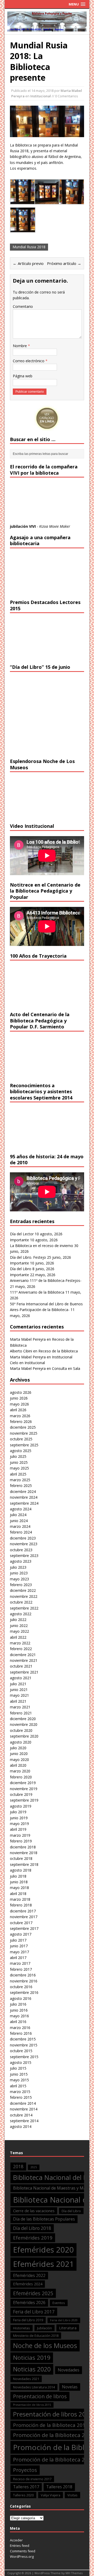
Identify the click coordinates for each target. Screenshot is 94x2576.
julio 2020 (18, 1748)
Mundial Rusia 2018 (29, 247)
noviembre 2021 (24, 1660)
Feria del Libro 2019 (28, 2320)
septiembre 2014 (24, 2121)
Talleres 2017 (26, 2487)
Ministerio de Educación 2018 (36, 2336)
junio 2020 (19, 1754)
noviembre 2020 (24, 1724)
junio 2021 (19, 1690)
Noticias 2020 (32, 2369)
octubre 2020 (21, 1730)
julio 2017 (18, 1940)
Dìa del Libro (71, 2211)
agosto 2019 (21, 1806)
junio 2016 (19, 2010)
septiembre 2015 (24, 2057)
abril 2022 (18, 1637)
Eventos (59, 2303)
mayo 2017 (19, 1952)
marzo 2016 (20, 2028)
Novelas (70, 2387)
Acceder (16, 2540)
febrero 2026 (21, 1421)
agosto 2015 (21, 2062)
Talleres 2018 (59, 2487)
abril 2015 (18, 2086)
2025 (34, 2167)
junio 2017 (19, 1946)
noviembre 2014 (24, 2109)
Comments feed (23, 2551)
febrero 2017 (21, 1969)
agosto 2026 (21, 1392)
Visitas (72, 2495)
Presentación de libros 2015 (32, 2405)
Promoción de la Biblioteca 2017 (51, 2425)
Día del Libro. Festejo (28, 1257)
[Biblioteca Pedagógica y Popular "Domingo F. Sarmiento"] (47, 28)
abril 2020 (18, 1765)
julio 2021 (18, 1684)
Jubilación (45, 2328)
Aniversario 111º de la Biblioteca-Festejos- (46, 1280)
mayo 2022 (19, 1631)
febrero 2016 (21, 2033)
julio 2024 (18, 1515)
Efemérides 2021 (43, 2264)
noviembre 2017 (24, 1917)
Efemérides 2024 (28, 2284)
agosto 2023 (21, 1561)
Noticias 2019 (32, 2358)
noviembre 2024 (24, 1497)
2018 (18, 2167)
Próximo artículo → (64, 263)
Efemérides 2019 (33, 2238)
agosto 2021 (21, 1678)
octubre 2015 (21, 2051)
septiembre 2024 (24, 1503)
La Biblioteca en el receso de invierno (42, 1246)
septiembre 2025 (24, 1445)
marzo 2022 (20, 1643)
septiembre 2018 (24, 1864)
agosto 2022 (21, 1614)
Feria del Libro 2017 (34, 2312)
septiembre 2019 (24, 1800)
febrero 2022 (21, 1649)
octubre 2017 (21, 1923)
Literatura (68, 2328)
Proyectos (25, 2470)
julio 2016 (18, 2004)
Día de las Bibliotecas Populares (44, 2219)
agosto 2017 (21, 1934)
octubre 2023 (21, 1550)
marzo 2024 (20, 1526)
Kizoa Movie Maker (55, 526)
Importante (19, 1240)
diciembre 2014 (23, 2103)
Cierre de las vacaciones (34, 2211)
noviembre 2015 (24, 2045)
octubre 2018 (21, 1858)
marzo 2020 (20, 1771)
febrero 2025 (21, 1486)
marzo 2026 (20, 1416)
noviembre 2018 (24, 1853)
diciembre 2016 (23, 1975)
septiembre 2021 (24, 1672)
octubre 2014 (21, 2115)
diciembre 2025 (23, 1427)
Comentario (23, 306)
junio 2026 (19, 1398)
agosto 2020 (21, 1742)
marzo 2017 (20, 1963)
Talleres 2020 (23, 2495)
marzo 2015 (20, 2092)
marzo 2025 (20, 1480)
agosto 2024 (21, 1509)
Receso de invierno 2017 (32, 2479)
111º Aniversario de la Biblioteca (37, 1292)
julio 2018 (18, 1876)
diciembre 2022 (23, 1590)
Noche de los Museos (45, 2345)
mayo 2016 (19, 2016)
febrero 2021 (21, 1713)
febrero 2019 (21, 1841)
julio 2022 (18, 1620)
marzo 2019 (20, 1835)
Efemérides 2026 (29, 2303)
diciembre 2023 (23, 1538)
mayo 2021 (19, 1695)
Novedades (69, 2370)
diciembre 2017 (23, 1911)
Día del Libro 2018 (32, 2228)
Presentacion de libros (40, 2396)
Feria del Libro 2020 (64, 2320)
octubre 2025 (21, 1439)
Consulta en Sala (66, 1368)
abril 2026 (18, 1410)
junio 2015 (19, 2074)
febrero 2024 (21, 1532)
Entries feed (20, 2546)
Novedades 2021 (26, 2379)
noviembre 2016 (24, 1981)
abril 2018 (18, 1894)
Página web (23, 376)
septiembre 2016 (24, 1992)
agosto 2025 (21, 1451)
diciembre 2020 (23, 1719)
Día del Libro (21, 1269)
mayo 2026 (19, 1404)
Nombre (20, 346)
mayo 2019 (19, 1824)
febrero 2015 (21, 2097)
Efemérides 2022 (29, 2275)
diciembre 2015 (23, 2039)
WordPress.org (22, 2556)
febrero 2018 (21, 1905)
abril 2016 (18, 2022)
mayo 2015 (19, 2080)
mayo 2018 (19, 1888)
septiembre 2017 (24, 1928)
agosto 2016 (21, 1998)
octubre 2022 (21, 1602)
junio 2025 (19, 1462)
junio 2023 (19, 1573)
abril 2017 (18, 1958)
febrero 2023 (21, 1585)
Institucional (41, 96)
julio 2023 (18, 1567)
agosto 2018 (21, 1870)
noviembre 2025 (24, 1433)
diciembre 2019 (23, 1783)
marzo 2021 (20, 1707)
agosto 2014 (21, 2126)
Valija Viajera (51, 2495)
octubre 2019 (21, 1794)
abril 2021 (18, 1701)
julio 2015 (18, 2068)
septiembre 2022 (24, 1608)
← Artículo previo (28, 263)
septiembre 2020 (24, 1736)
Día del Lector (22, 1234)
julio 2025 (18, 1456)
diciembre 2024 (23, 1491)
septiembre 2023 (24, 1556)
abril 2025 (18, 1474)
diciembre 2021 (23, 1655)
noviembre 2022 (24, 1596)
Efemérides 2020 (43, 2250)
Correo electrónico (29, 361)
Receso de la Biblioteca (58, 1351)
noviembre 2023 (24, 1544)
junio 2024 (19, 1521)
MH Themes (74, 2573)
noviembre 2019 (24, 1789)
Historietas (22, 2328)
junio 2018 (19, 1882)
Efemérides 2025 (33, 2293)
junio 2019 (19, 1818)
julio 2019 (18, 1812)
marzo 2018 (20, 1899)
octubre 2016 (21, 1987)
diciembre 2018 (23, 1847)
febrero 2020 (21, 1777)
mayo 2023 (19, 1579)
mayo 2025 (19, 1468)
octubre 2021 (21, 1666)
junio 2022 (19, 1626)
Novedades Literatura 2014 (34, 2387)
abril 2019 (18, 1829)
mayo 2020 (19, 1760)
